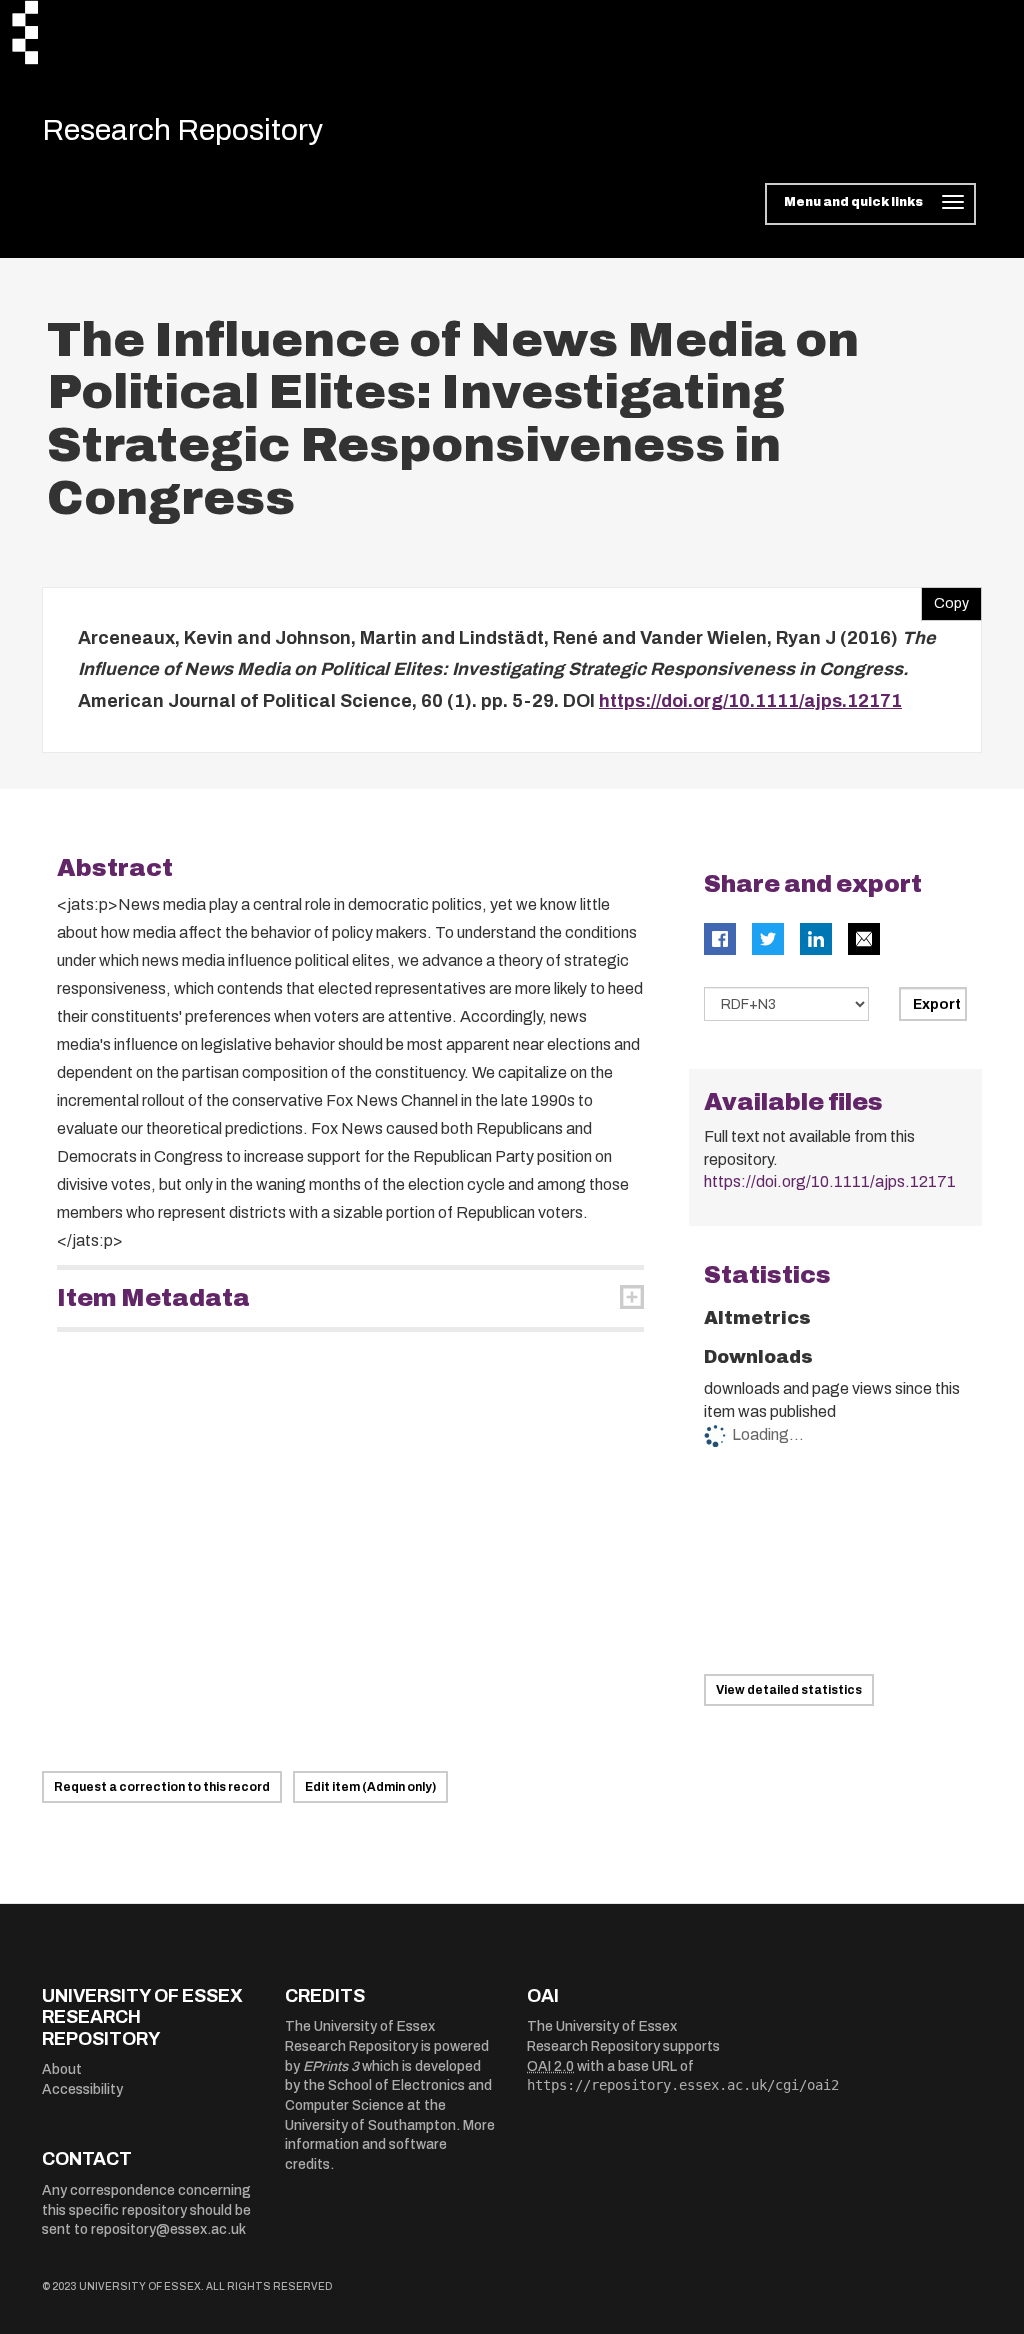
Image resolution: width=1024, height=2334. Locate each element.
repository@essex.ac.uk (168, 2229)
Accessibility (82, 2089)
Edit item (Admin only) (370, 1787)
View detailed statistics (789, 1690)
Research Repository (182, 130)
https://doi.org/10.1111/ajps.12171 (750, 701)
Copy (945, 599)
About (62, 2069)
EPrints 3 (331, 2066)
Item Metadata (153, 1298)
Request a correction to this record (162, 1787)
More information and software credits (390, 2145)
